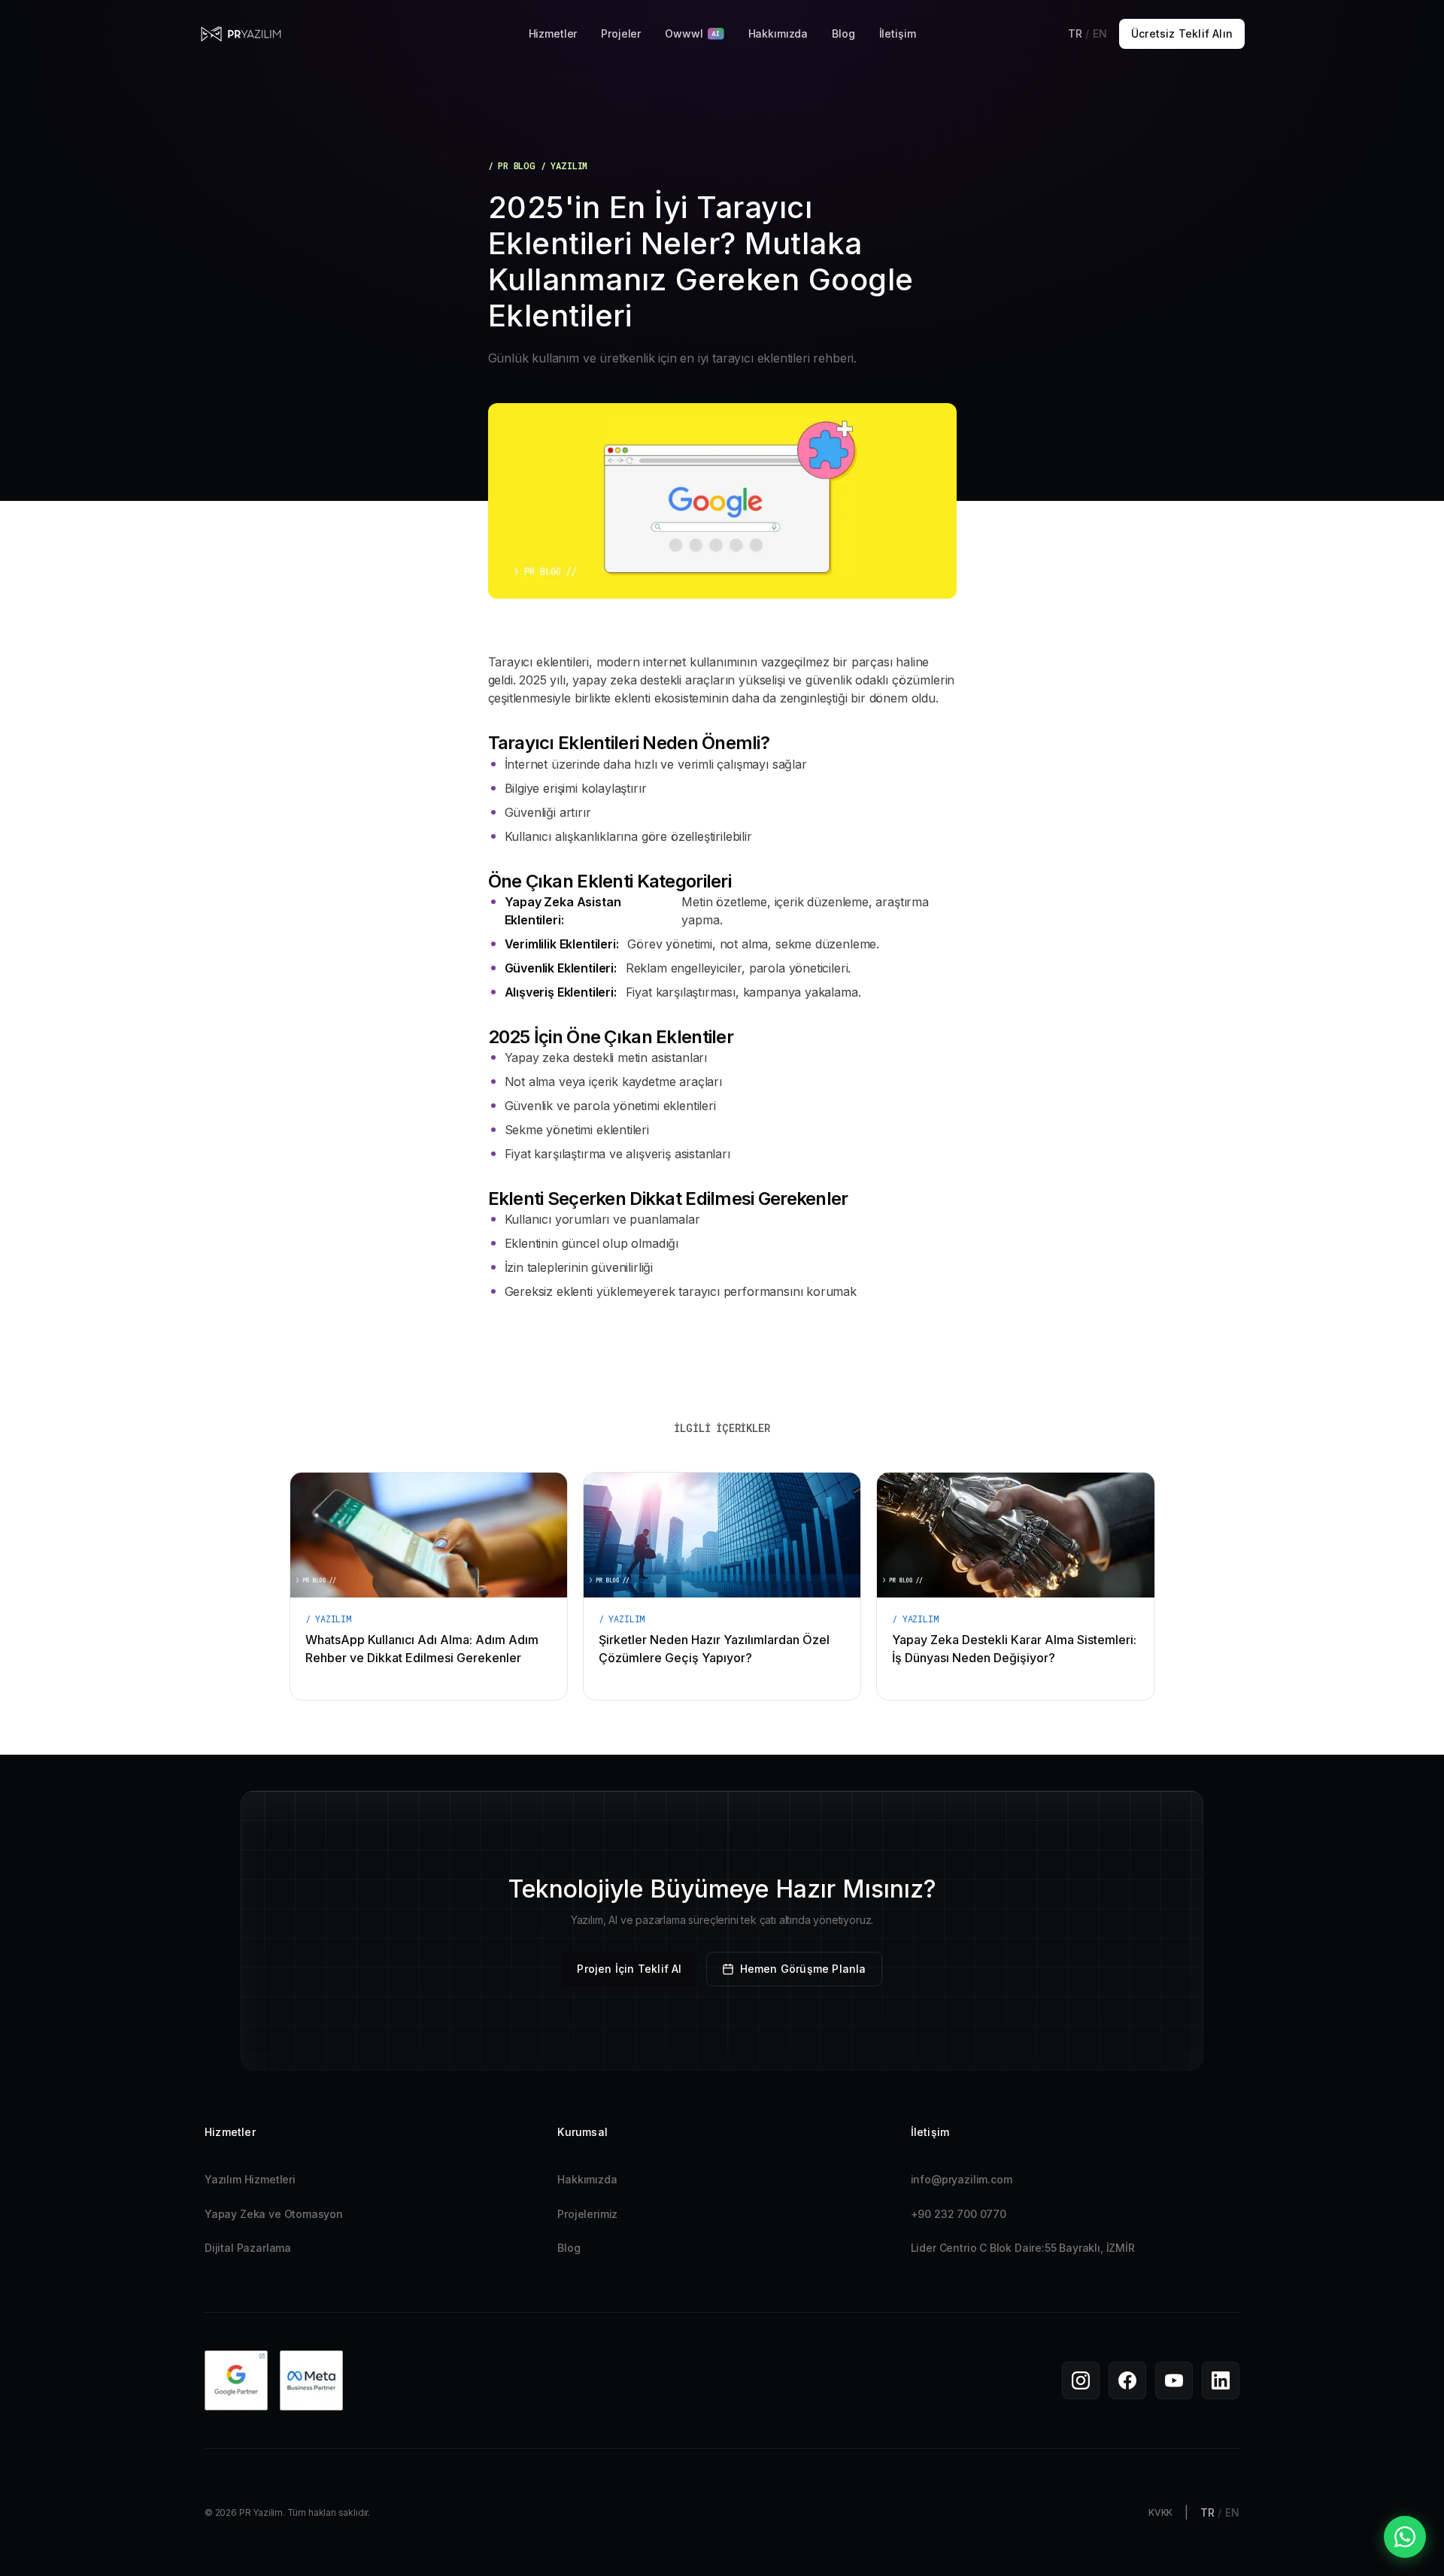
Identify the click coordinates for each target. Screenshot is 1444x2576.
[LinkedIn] (1221, 2380)
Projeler (621, 33)
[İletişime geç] (1405, 2537)
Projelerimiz (587, 2214)
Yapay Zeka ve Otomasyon (274, 2214)
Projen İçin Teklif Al (629, 1969)
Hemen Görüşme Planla (803, 1969)
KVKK (1160, 2512)
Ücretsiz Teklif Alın (1182, 33)
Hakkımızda (778, 33)
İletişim (898, 33)
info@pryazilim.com (962, 2179)
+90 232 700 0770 (959, 2214)
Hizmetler (553, 33)
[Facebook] (1127, 2380)
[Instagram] (1081, 2380)
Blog (843, 33)
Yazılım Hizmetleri (250, 2179)
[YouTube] (1174, 2380)
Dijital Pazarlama (248, 2248)
